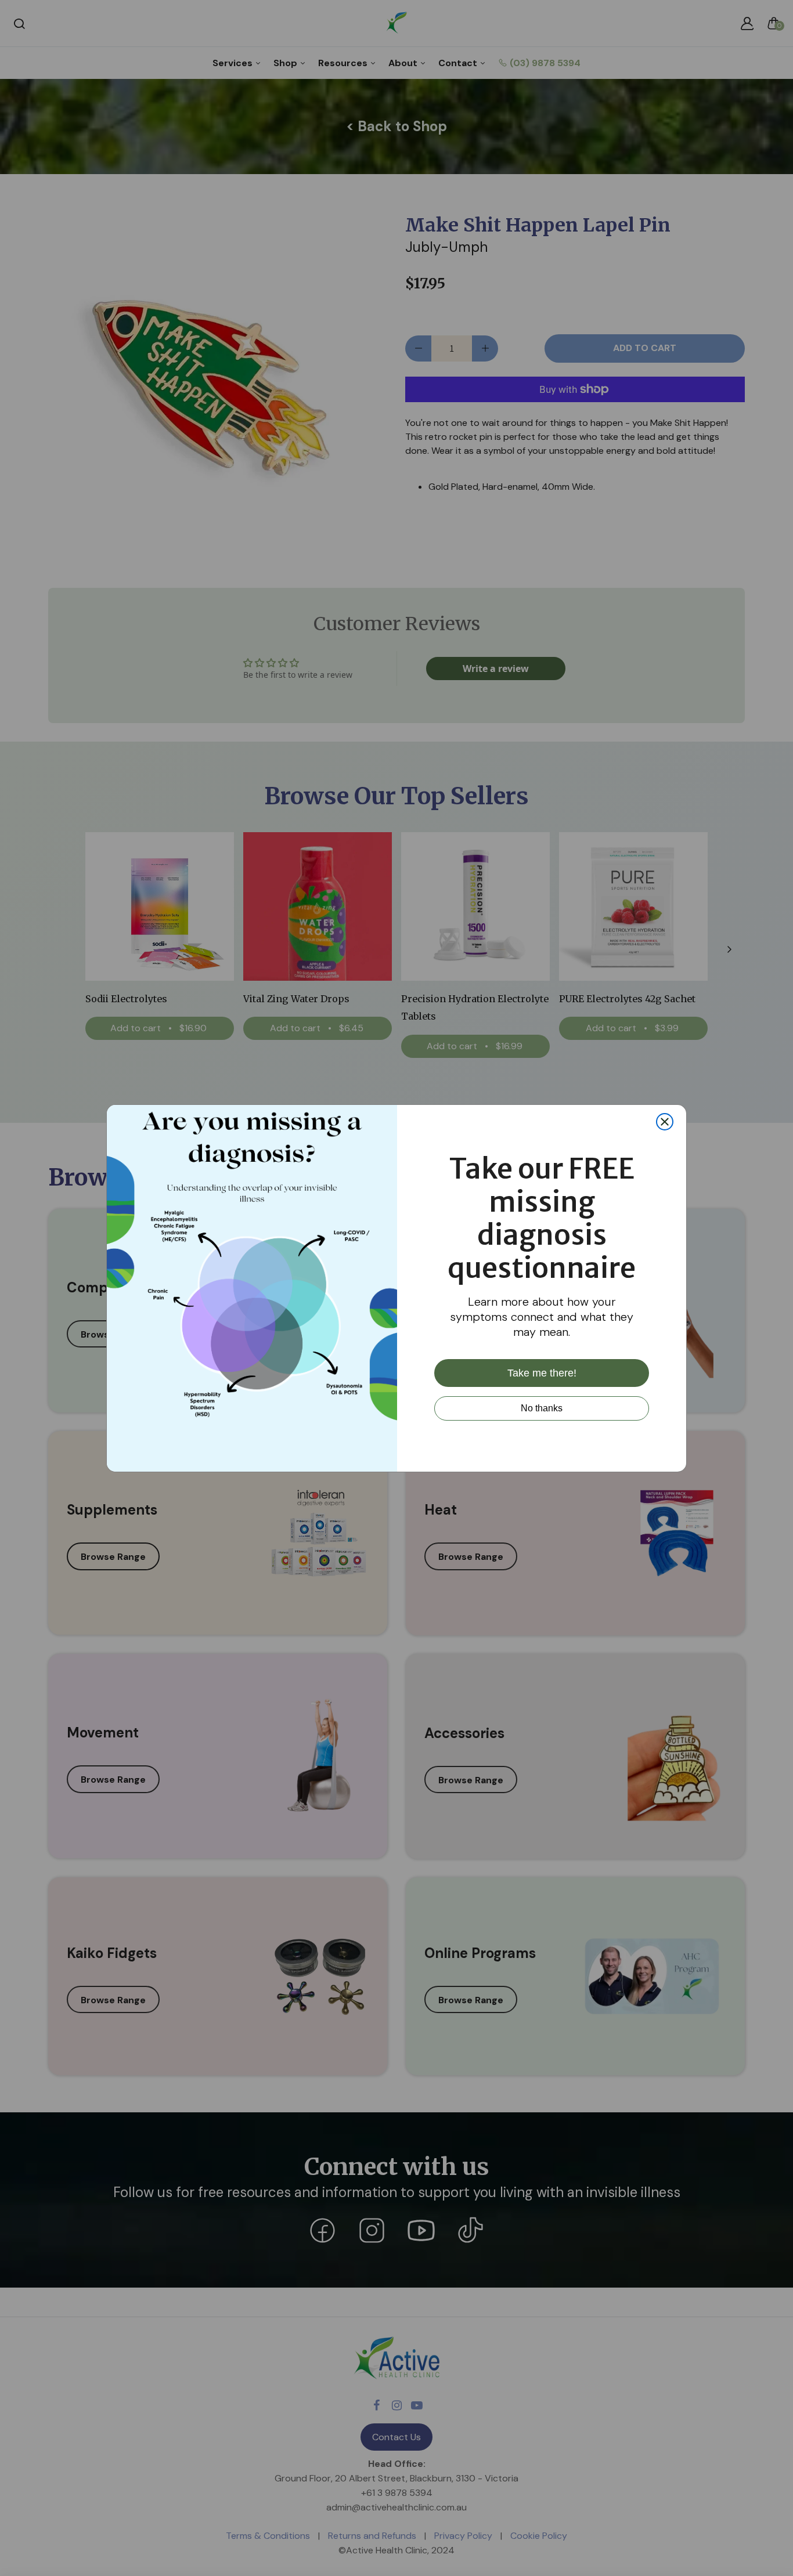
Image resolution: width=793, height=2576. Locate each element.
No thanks (542, 1408)
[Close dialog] (665, 1122)
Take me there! (542, 1372)
